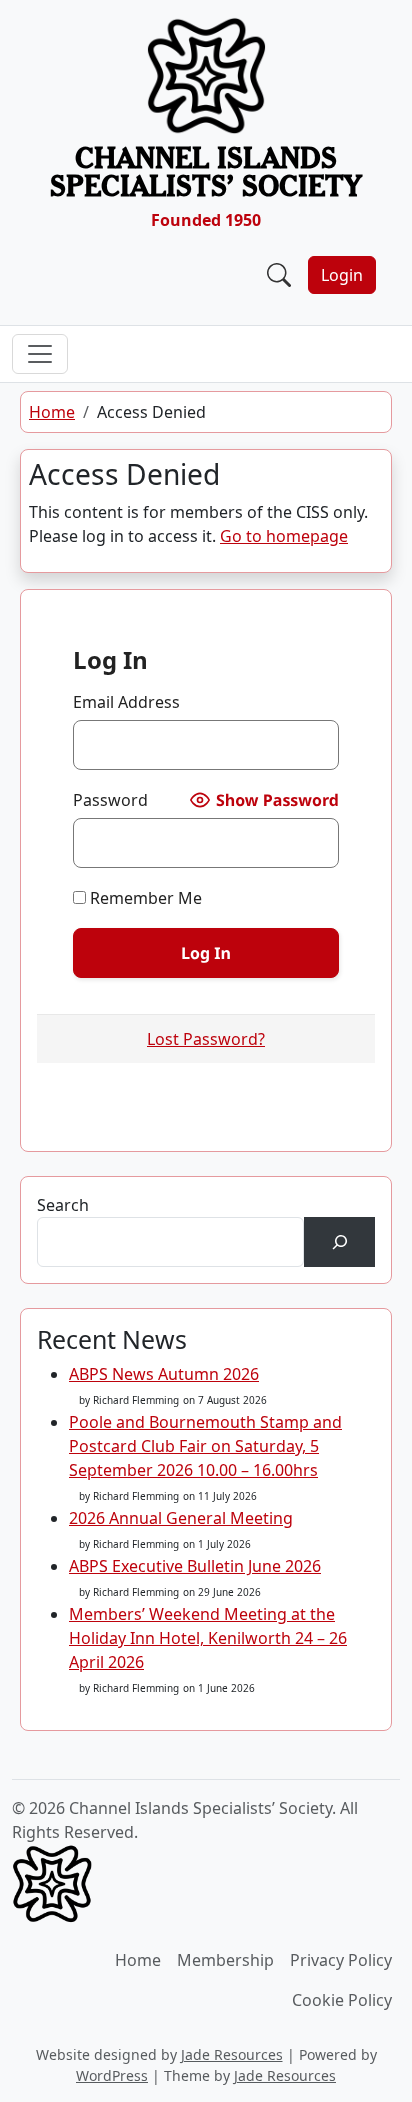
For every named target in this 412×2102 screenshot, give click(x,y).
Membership (225, 1960)
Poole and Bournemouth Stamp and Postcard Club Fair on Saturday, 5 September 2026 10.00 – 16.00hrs (205, 1446)
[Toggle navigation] (40, 354)
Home (52, 412)
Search (63, 1205)
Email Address (126, 702)
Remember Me (144, 898)
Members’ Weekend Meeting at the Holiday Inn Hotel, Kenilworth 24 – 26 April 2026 (208, 1638)
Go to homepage (284, 536)
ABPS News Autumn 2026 (164, 1374)
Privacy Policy (341, 1960)
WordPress (112, 2075)
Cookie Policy (342, 2000)
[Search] (339, 1241)
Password (110, 800)
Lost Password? (206, 1039)
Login (342, 275)
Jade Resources (232, 2054)
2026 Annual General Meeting (181, 1518)
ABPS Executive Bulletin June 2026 (195, 1566)
